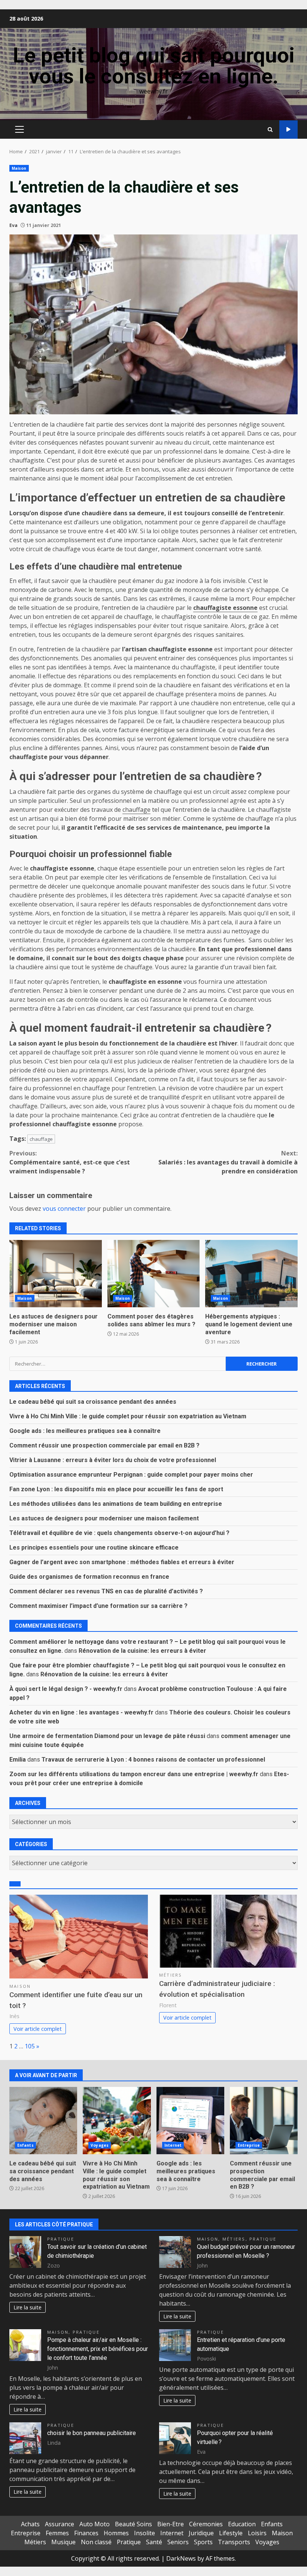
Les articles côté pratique (54, 2225)
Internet (173, 2145)
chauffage (136, 810)
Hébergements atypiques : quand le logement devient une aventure (251, 1274)
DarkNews (181, 2558)
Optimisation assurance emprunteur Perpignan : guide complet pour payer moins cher (131, 1475)
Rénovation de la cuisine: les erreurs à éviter (142, 1651)
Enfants (25, 2145)
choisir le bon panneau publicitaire (92, 2433)
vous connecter (64, 1209)
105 (30, 2046)
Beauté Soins (133, 2524)
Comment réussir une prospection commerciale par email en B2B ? (104, 1445)
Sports (203, 2542)
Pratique (61, 2239)
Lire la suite (28, 2307)
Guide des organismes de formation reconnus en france (89, 1577)
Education (242, 2524)
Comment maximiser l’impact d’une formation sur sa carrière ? (98, 1606)
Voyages (100, 2145)
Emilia (18, 1760)
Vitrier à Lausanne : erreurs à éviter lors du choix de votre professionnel (113, 1460)
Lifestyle (231, 2533)
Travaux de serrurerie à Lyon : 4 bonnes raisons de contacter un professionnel (153, 1760)
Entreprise (249, 2145)
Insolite (145, 2533)
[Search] (270, 130)
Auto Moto (95, 2524)
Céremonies (206, 2524)
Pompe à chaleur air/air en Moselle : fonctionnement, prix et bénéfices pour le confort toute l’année (98, 2349)
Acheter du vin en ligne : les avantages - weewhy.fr (81, 1712)
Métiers (171, 1975)
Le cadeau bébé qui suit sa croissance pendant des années (93, 1402)
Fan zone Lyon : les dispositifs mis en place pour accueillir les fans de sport (116, 1489)
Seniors (178, 2542)
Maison (19, 168)
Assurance (60, 2524)
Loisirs (257, 2533)
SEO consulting (288, 130)
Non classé (96, 2542)
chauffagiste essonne (225, 608)
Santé (154, 2542)
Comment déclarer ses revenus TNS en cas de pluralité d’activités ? (106, 1591)
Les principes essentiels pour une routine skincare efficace (94, 1548)
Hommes (116, 2533)
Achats (30, 2524)
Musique (63, 2542)
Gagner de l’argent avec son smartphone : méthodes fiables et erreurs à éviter (122, 1562)
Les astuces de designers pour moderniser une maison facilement (56, 1274)
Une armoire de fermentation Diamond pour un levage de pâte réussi (107, 1736)
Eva (13, 225)
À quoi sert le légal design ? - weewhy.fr (66, 1689)
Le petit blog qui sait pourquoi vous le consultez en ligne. (154, 66)
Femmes (57, 2533)
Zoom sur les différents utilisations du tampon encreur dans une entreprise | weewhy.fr (134, 1774)
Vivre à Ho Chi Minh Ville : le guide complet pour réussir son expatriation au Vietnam (128, 1416)
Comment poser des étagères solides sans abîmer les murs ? (154, 1274)
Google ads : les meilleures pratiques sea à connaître (85, 1431)
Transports (234, 2542)
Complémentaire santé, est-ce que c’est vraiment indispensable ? (70, 1162)
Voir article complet (38, 2029)
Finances (86, 2533)
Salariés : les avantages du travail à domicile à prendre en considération (228, 1162)
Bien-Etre (171, 2524)
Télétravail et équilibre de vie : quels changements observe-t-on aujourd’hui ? (119, 1533)
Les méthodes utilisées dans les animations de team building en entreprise (116, 1504)
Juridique (201, 2533)
